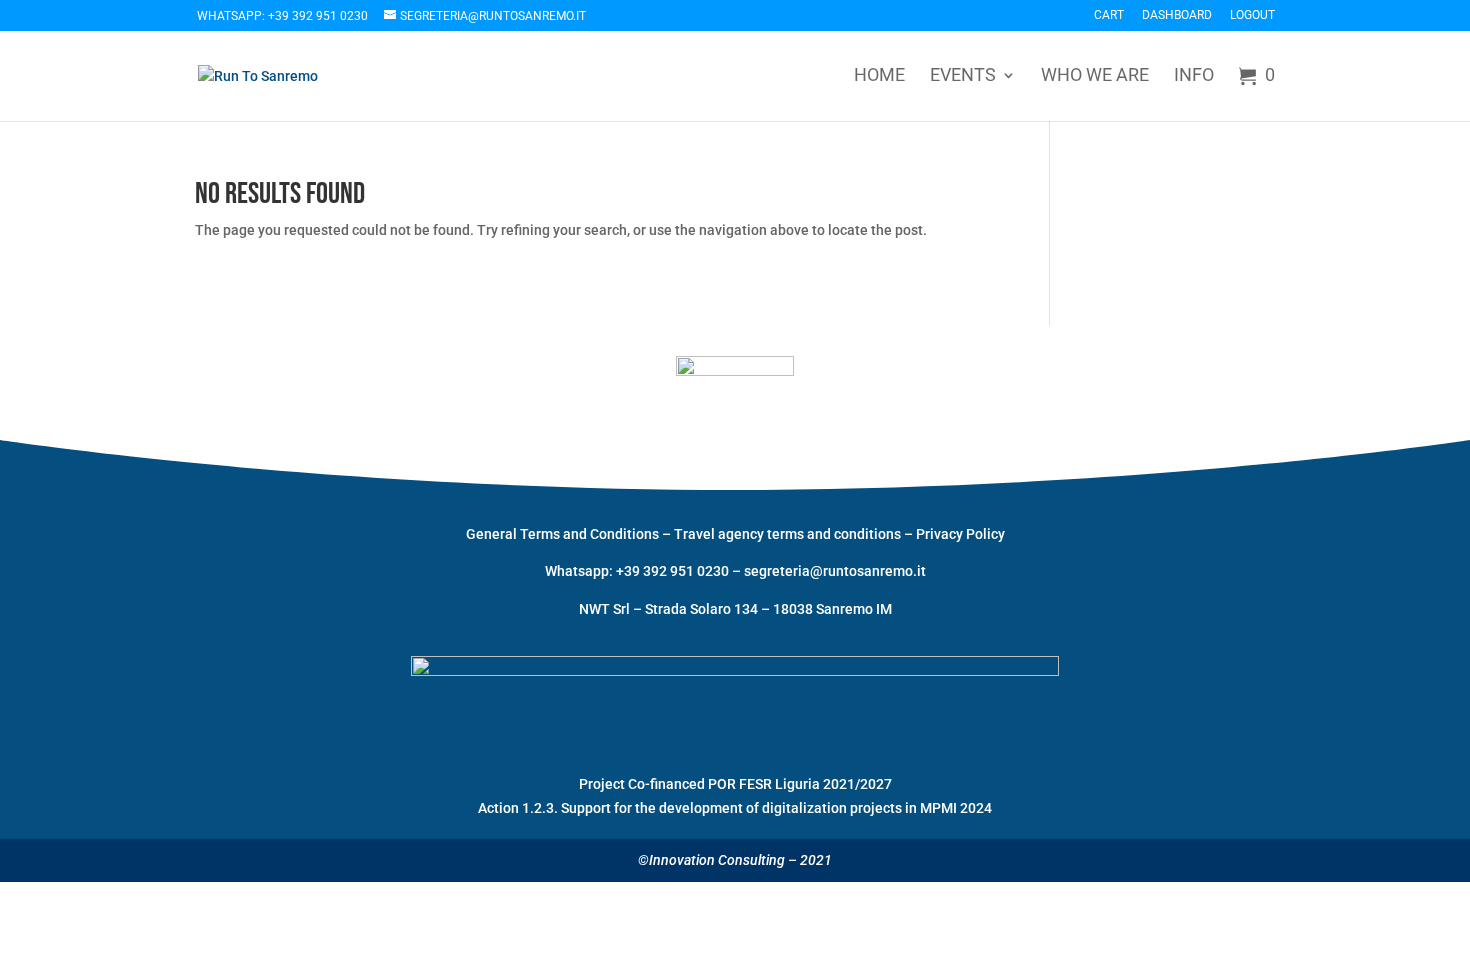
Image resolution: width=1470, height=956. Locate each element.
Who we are (1095, 76)
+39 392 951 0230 (674, 571)
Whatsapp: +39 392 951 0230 (282, 16)
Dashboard (1177, 15)
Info (1194, 76)
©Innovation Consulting (711, 860)
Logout (1252, 15)
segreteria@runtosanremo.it (835, 571)
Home (879, 76)
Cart (1109, 15)
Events (963, 76)
